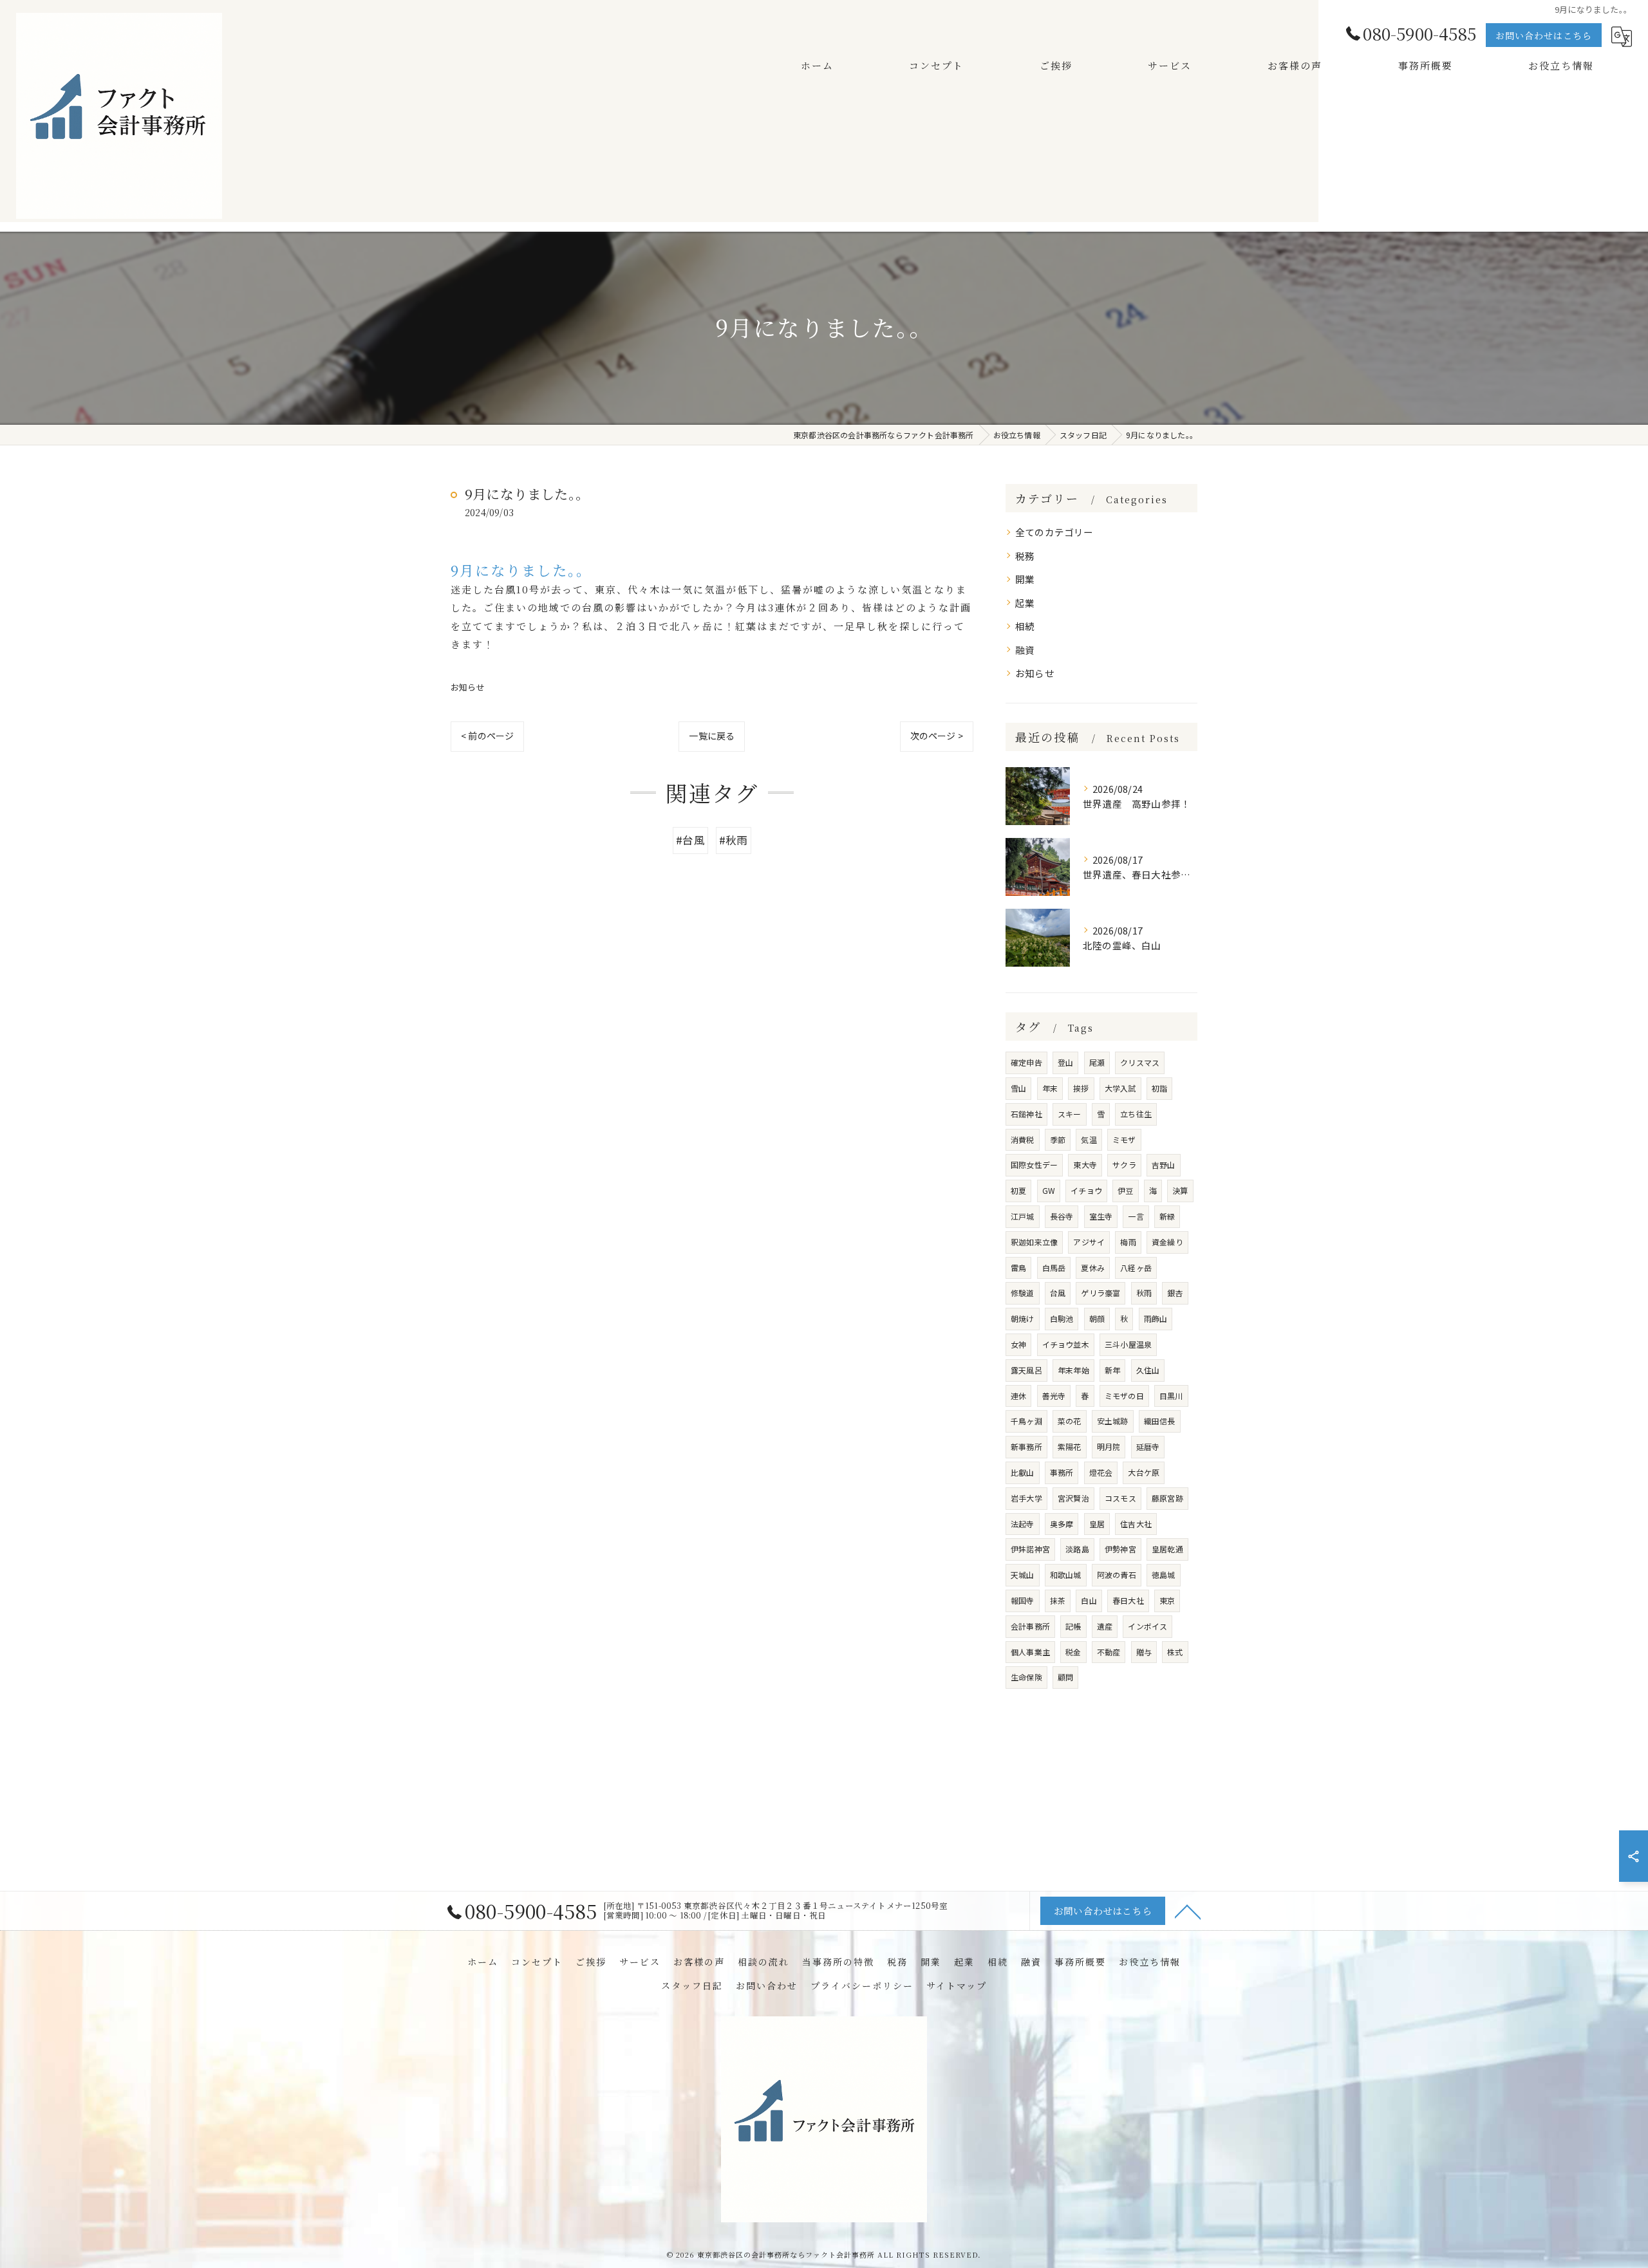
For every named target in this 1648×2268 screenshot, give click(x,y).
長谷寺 (1062, 1216)
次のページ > (937, 736)
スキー (1070, 1114)
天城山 (1023, 1575)
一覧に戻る (712, 736)
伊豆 (1125, 1190)
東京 (1167, 1600)
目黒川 (1171, 1396)
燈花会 (1101, 1472)
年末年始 (1073, 1370)
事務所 (1062, 1472)
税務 (1025, 556)
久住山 (1148, 1370)
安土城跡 (1113, 1421)
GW (1049, 1190)
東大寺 (1085, 1165)
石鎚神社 (1026, 1114)
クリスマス (1140, 1062)
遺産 (1105, 1626)
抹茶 (1058, 1600)
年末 (1050, 1088)
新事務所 (1026, 1446)
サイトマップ (957, 1985)
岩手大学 (1026, 1498)
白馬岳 (1054, 1268)
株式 (1175, 1652)
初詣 (1159, 1088)
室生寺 (1101, 1216)
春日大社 (1128, 1600)
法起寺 (1023, 1524)
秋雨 (1144, 1293)
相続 (1025, 626)
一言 (1136, 1216)
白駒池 (1062, 1318)
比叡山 (1023, 1472)
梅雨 (1128, 1242)
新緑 (1167, 1216)
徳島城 (1164, 1575)
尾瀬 (1097, 1062)
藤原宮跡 (1167, 1498)
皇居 (1097, 1524)
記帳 (1073, 1626)
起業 (1025, 603)
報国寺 (1023, 1600)
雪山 (1018, 1088)
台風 (1058, 1293)
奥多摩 (1062, 1524)
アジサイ (1089, 1242)
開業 (1025, 579)
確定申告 (1026, 1062)
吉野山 (1164, 1165)
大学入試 (1120, 1088)
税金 (1073, 1652)
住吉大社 (1136, 1524)
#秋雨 (734, 840)
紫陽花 (1070, 1446)
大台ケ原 (1144, 1472)
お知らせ (468, 687)
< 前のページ (487, 736)
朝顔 (1097, 1318)
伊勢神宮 (1120, 1549)
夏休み (1093, 1268)
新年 (1112, 1370)
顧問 (1065, 1677)
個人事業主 (1030, 1652)
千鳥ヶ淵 (1026, 1421)
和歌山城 (1066, 1575)
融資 (1025, 650)
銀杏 (1175, 1293)
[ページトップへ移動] (1188, 1911)
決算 (1180, 1190)
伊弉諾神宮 (1030, 1549)
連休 (1018, 1396)
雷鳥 (1018, 1268)
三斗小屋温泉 (1128, 1344)
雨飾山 (1156, 1318)
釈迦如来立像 (1034, 1242)
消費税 (1023, 1139)
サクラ (1124, 1165)
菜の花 (1070, 1421)
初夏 (1018, 1190)
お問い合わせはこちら (1544, 35)
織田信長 (1160, 1421)
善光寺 (1054, 1396)
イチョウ (1086, 1190)
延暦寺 (1148, 1446)
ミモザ (1124, 1139)
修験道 (1023, 1293)
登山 (1065, 1062)
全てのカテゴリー (1054, 532)
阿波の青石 (1117, 1575)
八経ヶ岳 (1136, 1268)
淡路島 (1077, 1549)
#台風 (690, 840)
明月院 (1109, 1446)
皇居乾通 (1167, 1549)
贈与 (1144, 1652)
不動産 (1109, 1652)
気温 (1089, 1139)
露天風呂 (1026, 1370)
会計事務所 (1030, 1626)
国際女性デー (1034, 1165)
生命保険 (1026, 1677)
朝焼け (1023, 1318)
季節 (1058, 1139)
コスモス (1120, 1498)
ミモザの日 (1124, 1396)
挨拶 (1081, 1088)
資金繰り (1167, 1242)
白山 (1089, 1600)
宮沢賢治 (1073, 1498)
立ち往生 (1136, 1114)
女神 (1018, 1344)
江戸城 (1023, 1216)
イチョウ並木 (1066, 1344)
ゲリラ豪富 (1100, 1293)
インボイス (1147, 1626)
